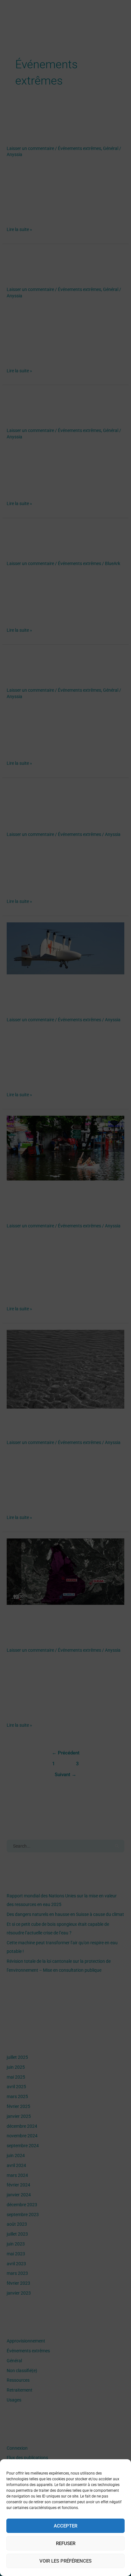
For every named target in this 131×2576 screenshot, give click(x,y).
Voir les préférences (65, 2561)
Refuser (66, 2543)
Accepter (65, 2526)
